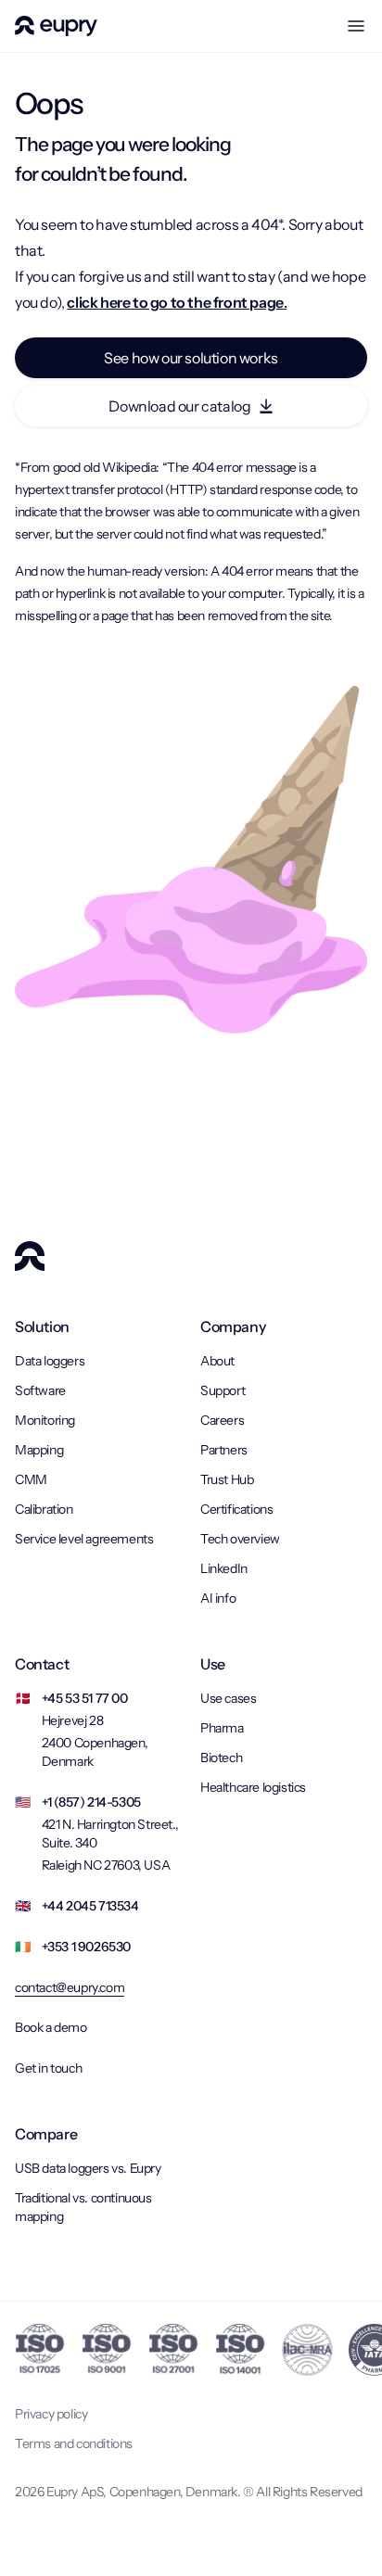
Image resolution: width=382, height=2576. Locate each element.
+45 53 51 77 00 (85, 1698)
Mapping (39, 1450)
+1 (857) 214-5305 (91, 1802)
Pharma (222, 1728)
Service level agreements (84, 1539)
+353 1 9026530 (86, 1947)
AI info (218, 1598)
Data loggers (50, 1361)
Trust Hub (227, 1479)
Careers (222, 1420)
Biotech (221, 1758)
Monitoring (45, 1420)
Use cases (228, 1698)
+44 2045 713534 (90, 1906)
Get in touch (48, 2068)
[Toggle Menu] (356, 26)
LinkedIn (224, 1568)
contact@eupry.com (70, 1987)
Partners (224, 1450)
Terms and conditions (74, 2443)
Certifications (236, 1509)
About (217, 1361)
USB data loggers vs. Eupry (88, 2168)
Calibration (44, 1509)
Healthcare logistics (253, 1787)
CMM (31, 1479)
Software (40, 1390)
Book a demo (51, 2027)
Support (223, 1390)
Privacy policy (51, 2414)
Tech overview (240, 1539)
